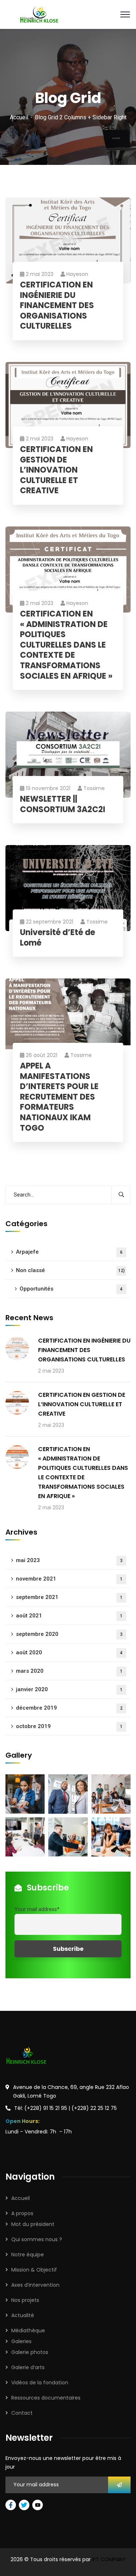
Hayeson (77, 274)
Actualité (23, 2315)
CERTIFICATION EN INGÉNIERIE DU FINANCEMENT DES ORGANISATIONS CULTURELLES (57, 306)
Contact (22, 2413)
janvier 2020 (69, 1689)
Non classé (70, 1270)
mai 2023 (69, 1560)
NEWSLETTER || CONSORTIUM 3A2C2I (63, 804)
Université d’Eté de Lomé (57, 938)
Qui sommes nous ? (37, 2239)
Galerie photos (30, 2352)
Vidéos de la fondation (40, 2383)
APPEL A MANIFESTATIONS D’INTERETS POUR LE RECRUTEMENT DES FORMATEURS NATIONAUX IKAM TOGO (59, 1097)
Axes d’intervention (35, 2285)
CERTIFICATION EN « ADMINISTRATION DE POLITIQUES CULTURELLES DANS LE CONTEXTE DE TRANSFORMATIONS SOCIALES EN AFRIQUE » (66, 645)
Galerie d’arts (28, 2367)
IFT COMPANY (109, 2559)
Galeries (21, 2341)
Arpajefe (69, 1252)
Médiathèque (28, 2330)
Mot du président (33, 2224)
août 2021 (69, 1616)
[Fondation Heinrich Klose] (40, 14)
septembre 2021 (69, 1597)
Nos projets (25, 2300)
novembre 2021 (69, 1579)
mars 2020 (69, 1671)
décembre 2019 (69, 1708)
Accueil (19, 117)
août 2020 (69, 1652)
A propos (22, 2213)
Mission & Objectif (34, 2270)
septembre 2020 (69, 1634)
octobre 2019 (69, 1726)
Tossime (94, 788)
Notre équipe (28, 2255)
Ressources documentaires (46, 2398)
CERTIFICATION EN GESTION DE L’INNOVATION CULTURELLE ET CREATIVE (56, 470)
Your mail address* (37, 1909)
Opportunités (71, 1289)
